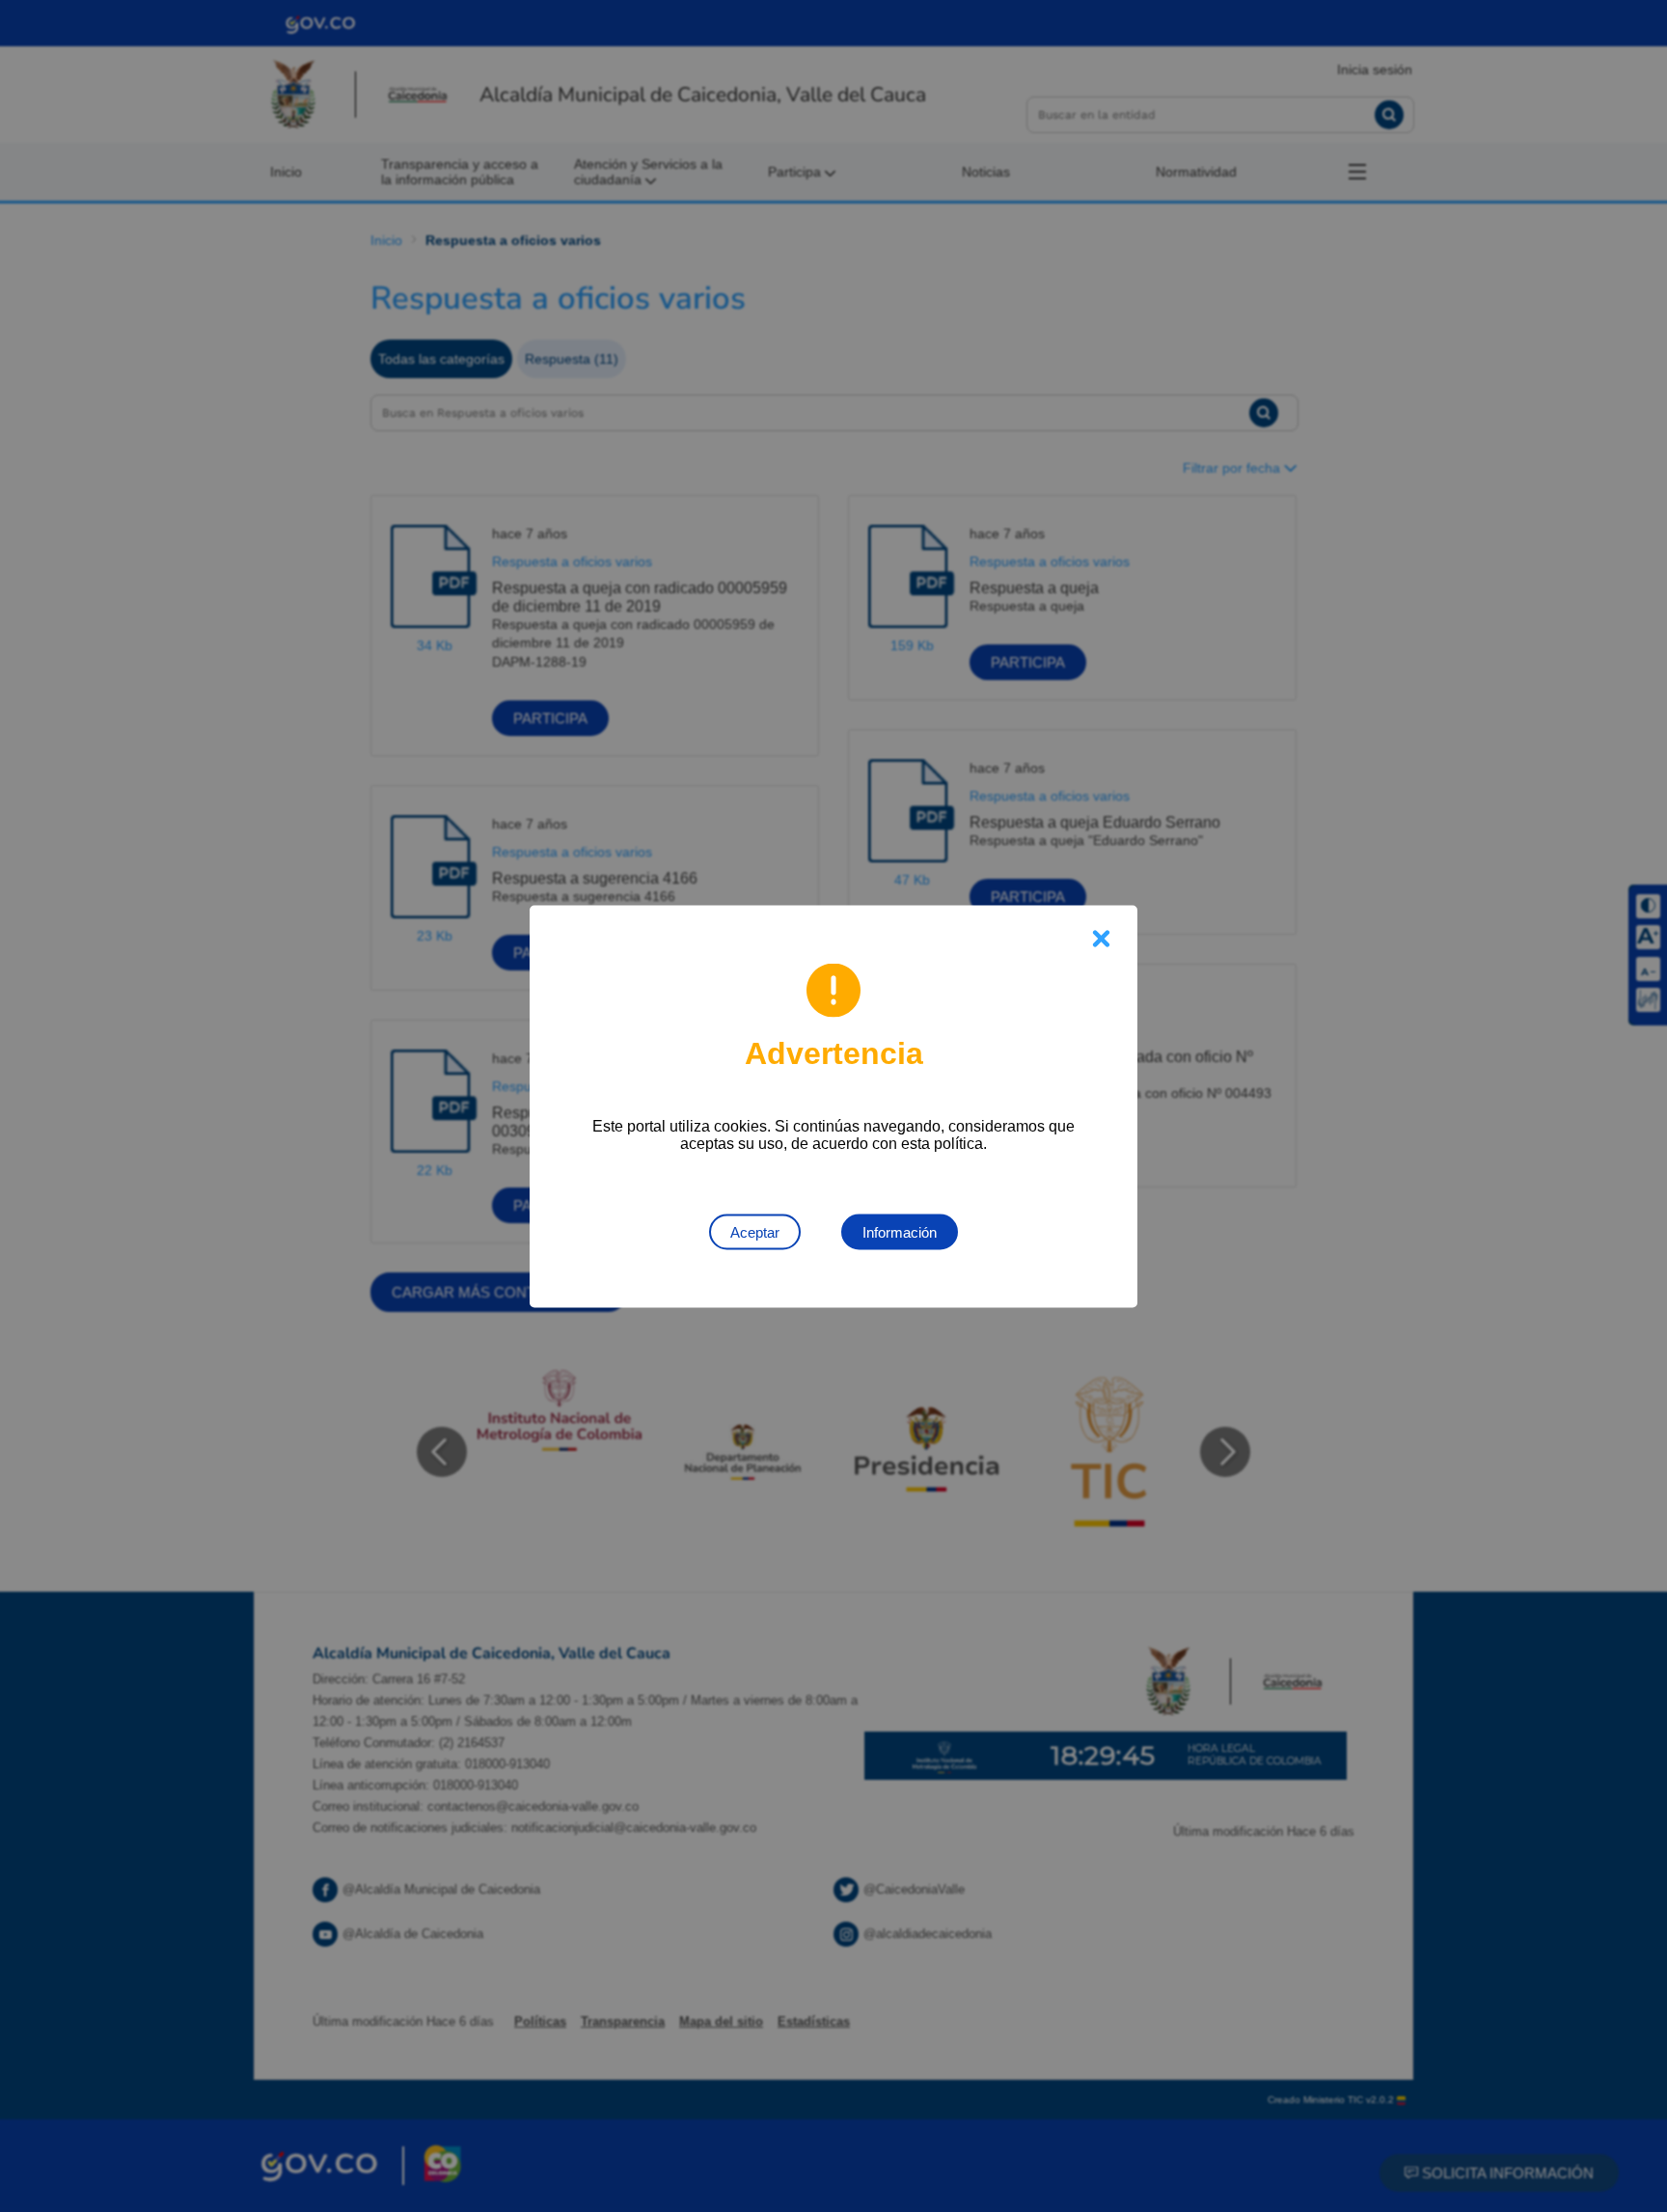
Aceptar (755, 1231)
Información (900, 1231)
